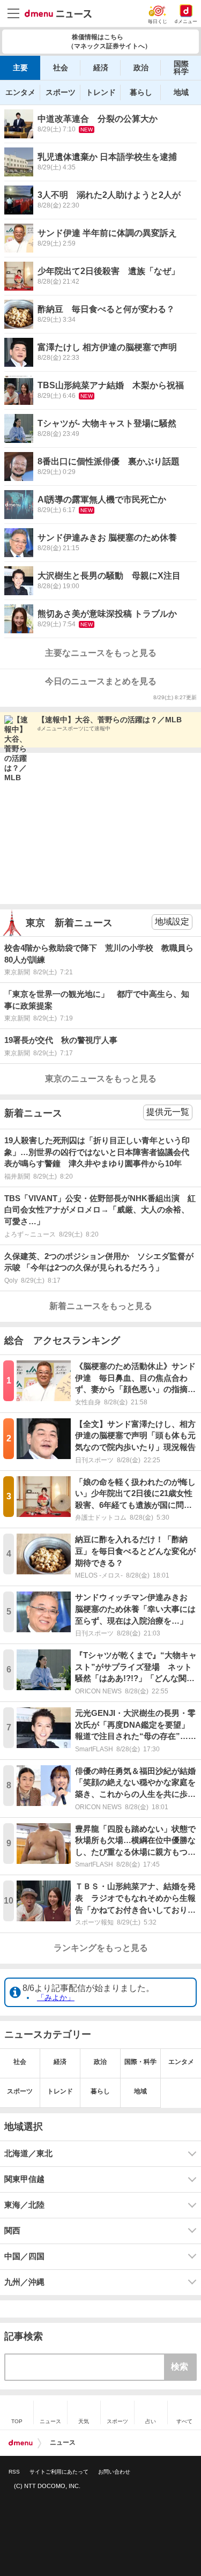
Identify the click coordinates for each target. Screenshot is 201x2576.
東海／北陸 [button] (24, 2205)
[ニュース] (58, 14)
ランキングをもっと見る (101, 1948)
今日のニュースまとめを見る (101, 681)
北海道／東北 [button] (28, 2153)
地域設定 (172, 921)
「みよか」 (56, 1997)
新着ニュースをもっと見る (101, 1306)
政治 (141, 68)
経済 (101, 68)
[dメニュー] (21, 2443)
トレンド (101, 92)
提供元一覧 (168, 1112)
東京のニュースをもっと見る (101, 1079)
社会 (61, 68)
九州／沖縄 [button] (24, 2282)
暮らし (141, 92)
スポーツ (61, 92)
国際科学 (181, 68)
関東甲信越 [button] (24, 2179)
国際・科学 (140, 2062)
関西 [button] (12, 2231)
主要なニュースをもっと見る (101, 653)
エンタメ (20, 92)
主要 (20, 68)
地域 (181, 92)
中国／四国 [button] (24, 2256)
